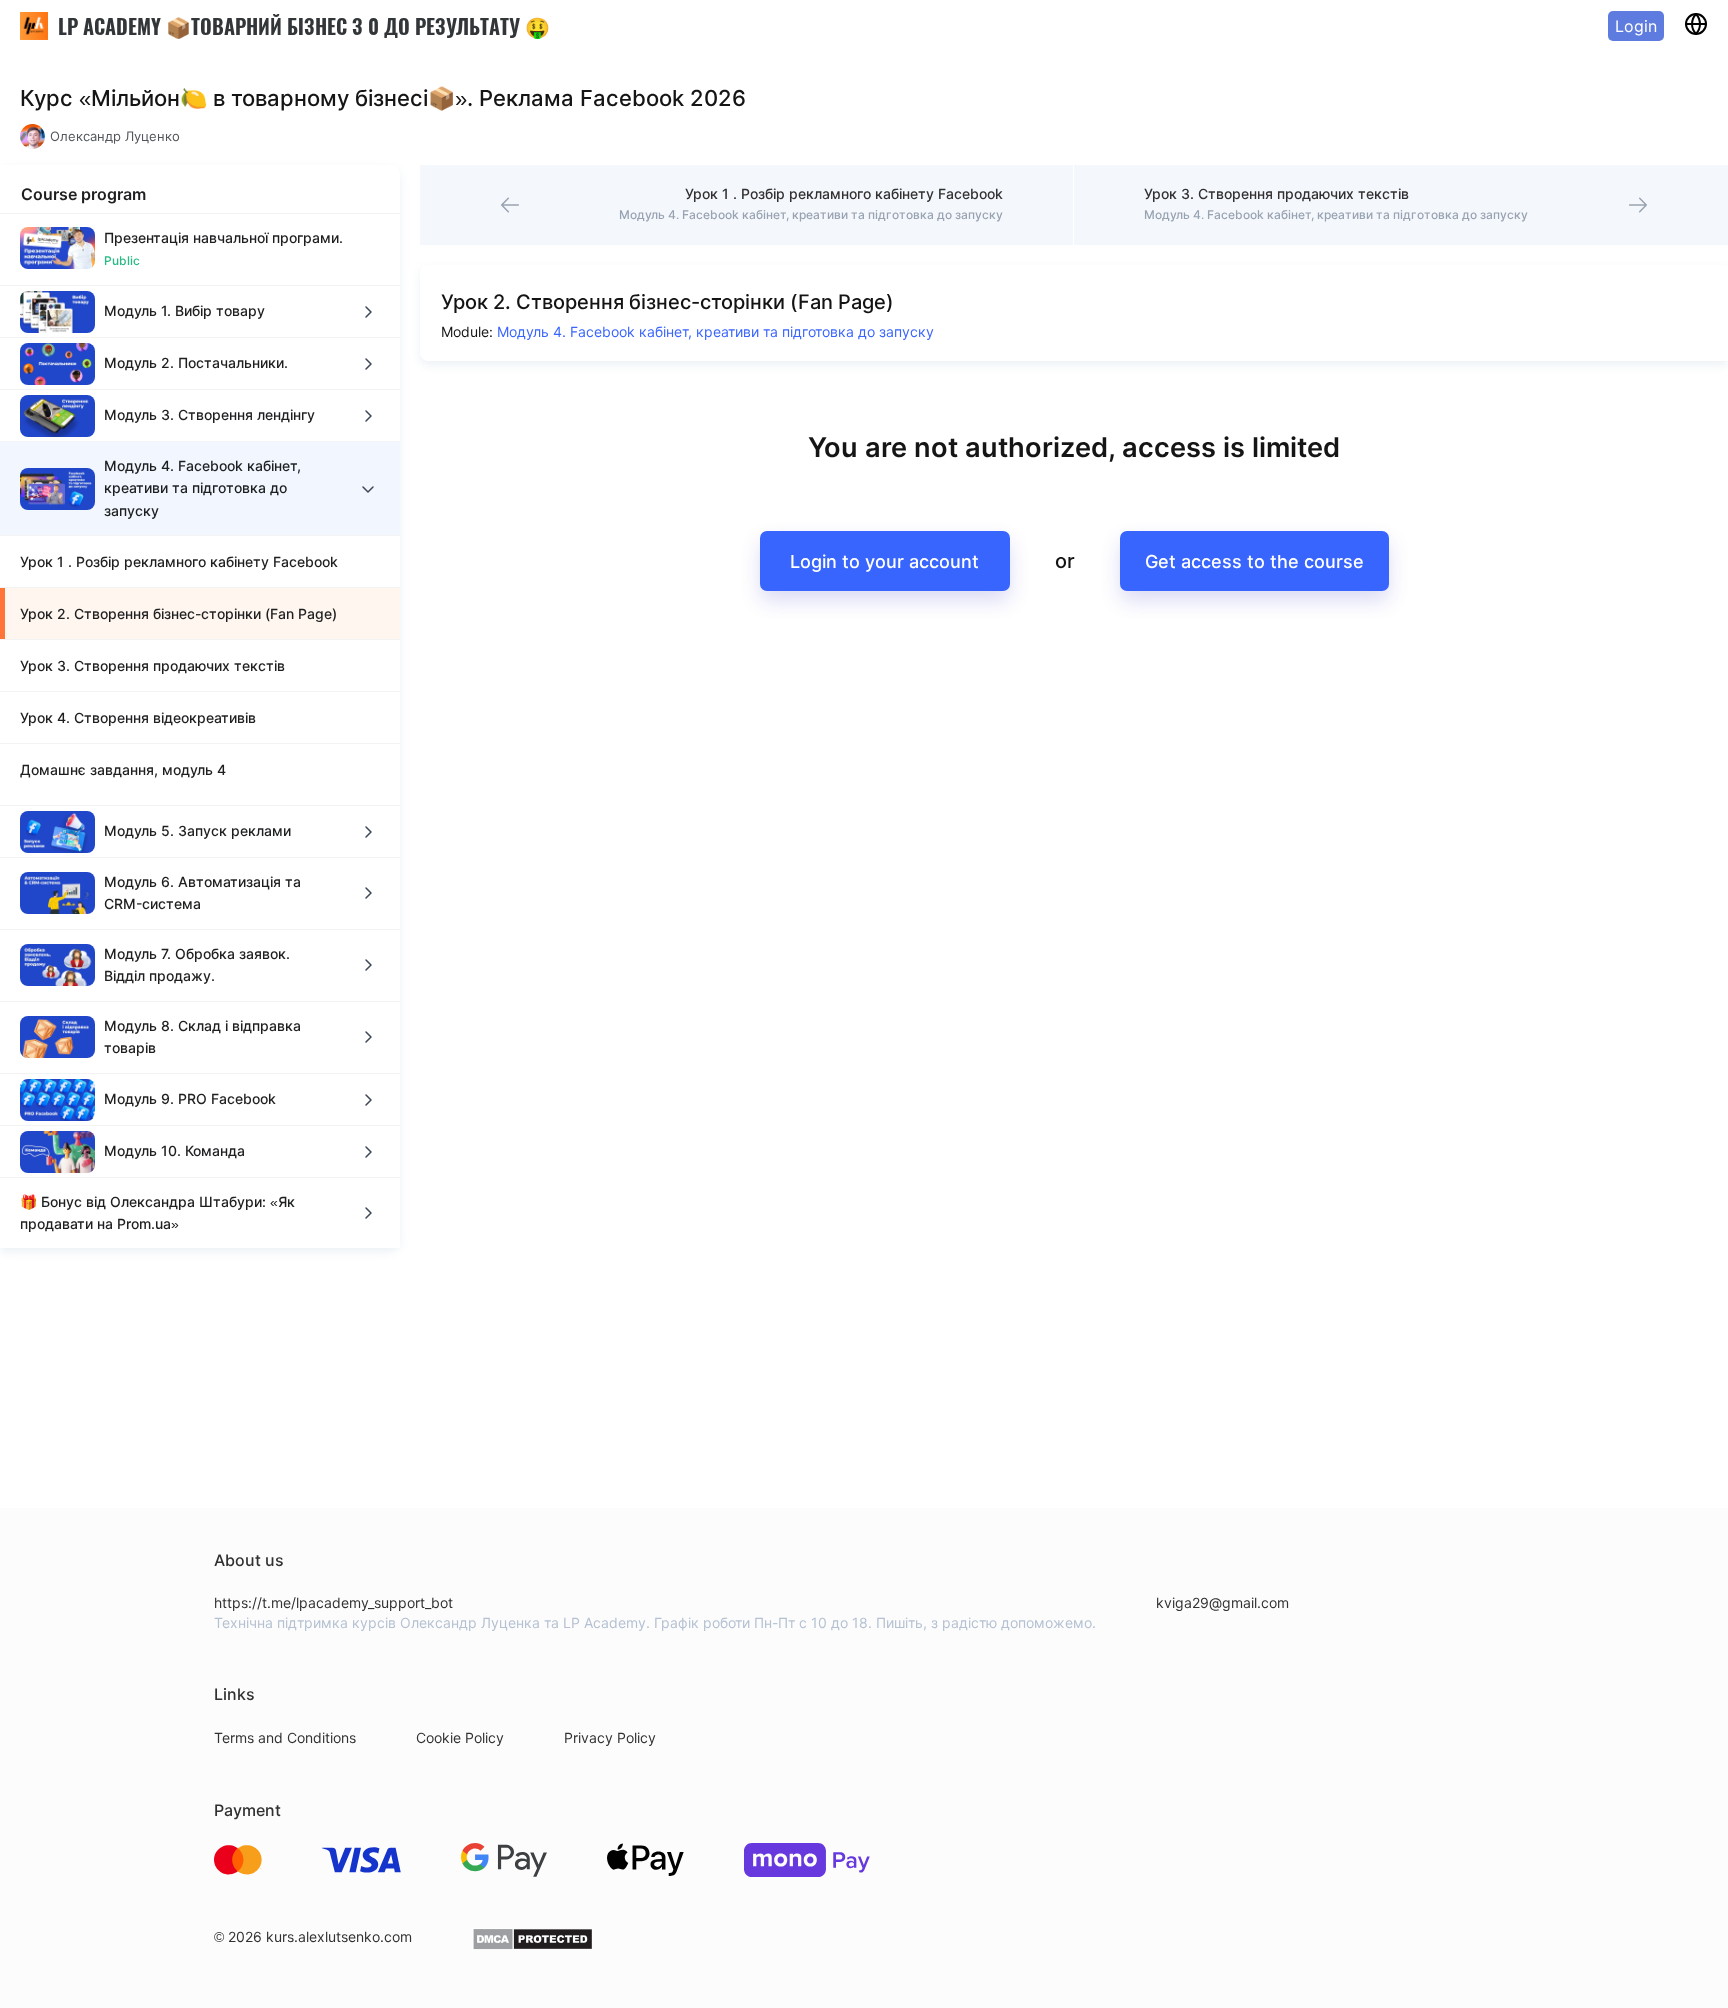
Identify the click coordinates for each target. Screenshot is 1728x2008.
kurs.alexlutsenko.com (339, 1936)
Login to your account (884, 561)
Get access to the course (1254, 561)
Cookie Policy (460, 1737)
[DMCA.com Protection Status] (532, 1945)
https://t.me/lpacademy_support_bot (333, 1602)
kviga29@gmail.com (1222, 1602)
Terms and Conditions (285, 1737)
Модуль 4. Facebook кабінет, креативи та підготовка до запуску (715, 331)
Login (1636, 26)
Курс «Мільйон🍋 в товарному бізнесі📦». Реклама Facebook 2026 (383, 98)
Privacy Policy (610, 1737)
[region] (200, 730)
